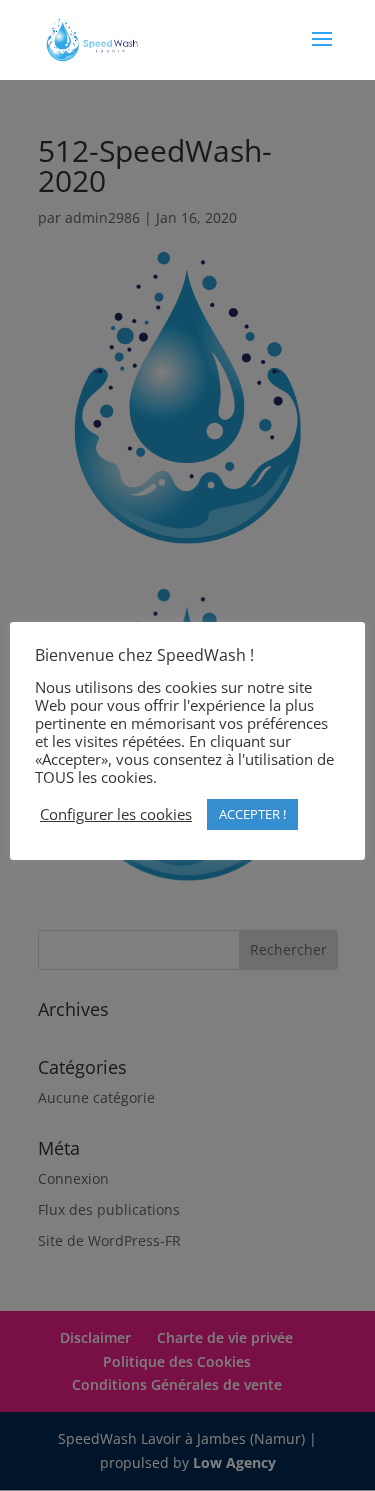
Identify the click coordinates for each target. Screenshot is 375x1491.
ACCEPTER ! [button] (252, 814)
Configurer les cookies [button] (116, 814)
